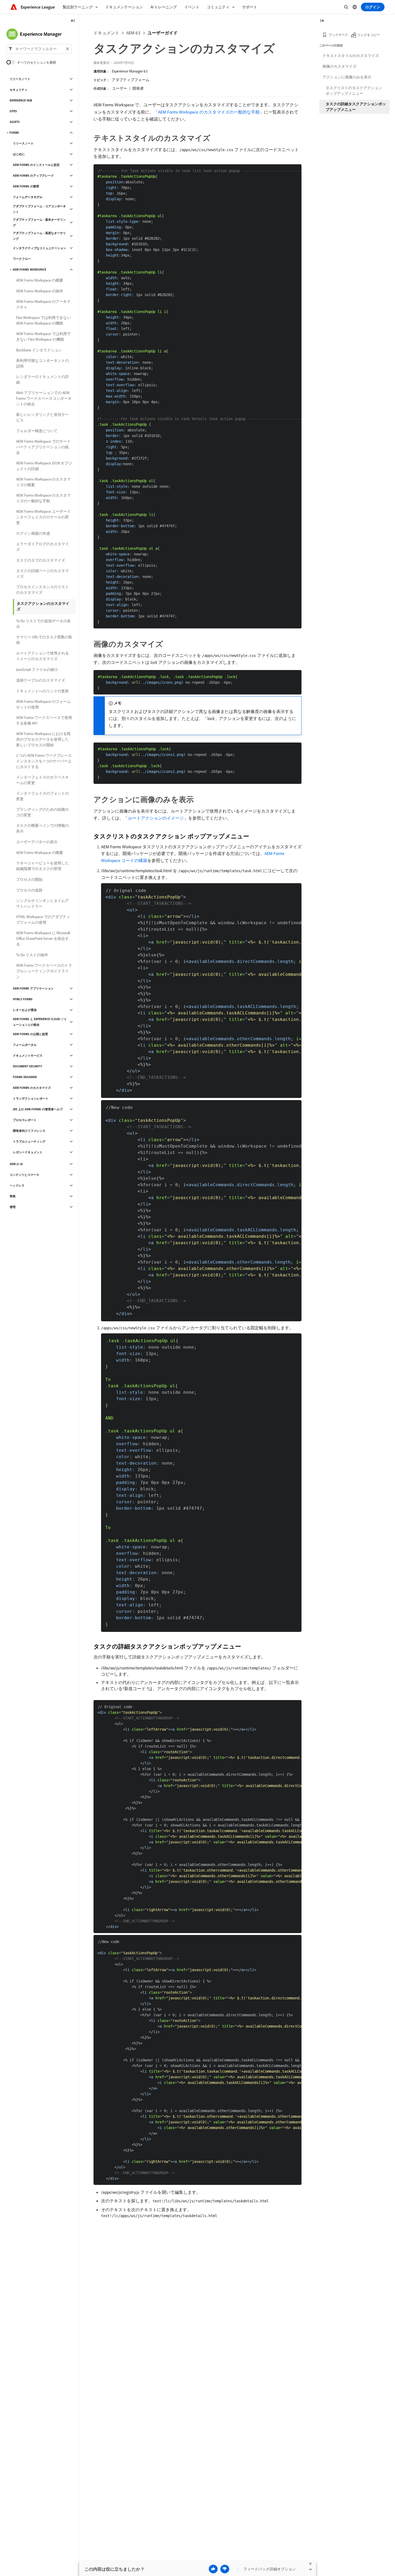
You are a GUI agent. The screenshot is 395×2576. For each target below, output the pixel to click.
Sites (13, 111)
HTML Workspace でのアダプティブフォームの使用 (43, 920)
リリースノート (20, 79)
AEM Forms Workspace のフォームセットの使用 (43, 704)
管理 (13, 1207)
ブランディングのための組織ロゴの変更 (42, 812)
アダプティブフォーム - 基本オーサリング (39, 222)
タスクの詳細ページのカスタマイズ (42, 574)
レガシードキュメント (28, 1152)
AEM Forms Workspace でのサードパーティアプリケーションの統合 (43, 447)
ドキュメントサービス (28, 1056)
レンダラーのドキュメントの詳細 (42, 379)
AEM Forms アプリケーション (33, 988)
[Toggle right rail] (322, 21)
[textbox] (39, 49)
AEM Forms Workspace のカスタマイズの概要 (43, 482)
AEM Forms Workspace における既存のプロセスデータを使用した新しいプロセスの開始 (43, 739)
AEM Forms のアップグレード (33, 176)
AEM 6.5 (133, 33)
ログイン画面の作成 (33, 533)
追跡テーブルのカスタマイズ (41, 680)
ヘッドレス (17, 1185)
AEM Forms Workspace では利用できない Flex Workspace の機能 (43, 336)
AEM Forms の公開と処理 (30, 1034)
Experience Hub (21, 100)
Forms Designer (25, 1077)
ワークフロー (22, 259)
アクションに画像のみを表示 (347, 77)
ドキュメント (106, 33)
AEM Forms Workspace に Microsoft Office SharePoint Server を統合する (43, 938)
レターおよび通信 (25, 1010)
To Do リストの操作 (32, 955)
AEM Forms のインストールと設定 (36, 165)
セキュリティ (19, 90)
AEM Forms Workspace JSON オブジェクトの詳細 (44, 466)
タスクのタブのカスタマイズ (41, 560)
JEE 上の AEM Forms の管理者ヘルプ (38, 1109)
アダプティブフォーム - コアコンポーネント (39, 209)
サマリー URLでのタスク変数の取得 (44, 640)
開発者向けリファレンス (29, 1131)
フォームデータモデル (28, 197)
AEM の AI (16, 1164)
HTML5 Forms (23, 999)
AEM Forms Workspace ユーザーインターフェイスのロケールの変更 (43, 517)
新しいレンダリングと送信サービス (42, 417)
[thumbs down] (225, 2569)
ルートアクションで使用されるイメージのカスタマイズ (42, 656)
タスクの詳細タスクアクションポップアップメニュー (356, 107)
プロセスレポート (25, 1120)
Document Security (27, 1066)
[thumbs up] (213, 2569)
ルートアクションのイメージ (156, 818)
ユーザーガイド (163, 33)
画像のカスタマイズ (339, 66)
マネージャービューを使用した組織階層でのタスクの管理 (42, 866)
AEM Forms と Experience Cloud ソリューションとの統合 (40, 1022)
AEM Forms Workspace (29, 270)
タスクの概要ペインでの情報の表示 (42, 828)
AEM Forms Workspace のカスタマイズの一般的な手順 (209, 112)
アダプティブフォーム (131, 80)
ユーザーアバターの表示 (37, 842)
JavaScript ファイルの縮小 (37, 670)
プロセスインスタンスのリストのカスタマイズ (42, 590)
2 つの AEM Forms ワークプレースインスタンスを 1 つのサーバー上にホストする (44, 761)
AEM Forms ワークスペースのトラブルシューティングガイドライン (44, 971)
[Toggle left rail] (73, 21)
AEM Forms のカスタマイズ (32, 1088)
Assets (15, 122)
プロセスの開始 (29, 879)
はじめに (19, 154)
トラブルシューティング (29, 1141)
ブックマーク (338, 35)
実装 (13, 1196)
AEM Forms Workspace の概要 (40, 280)
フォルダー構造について (37, 431)
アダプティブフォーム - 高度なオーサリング (39, 236)
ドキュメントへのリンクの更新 (42, 691)
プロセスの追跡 (29, 890)
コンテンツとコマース (24, 1175)
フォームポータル (25, 1045)
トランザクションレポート (31, 1098)
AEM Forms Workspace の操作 (40, 291)
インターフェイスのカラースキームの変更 (42, 780)
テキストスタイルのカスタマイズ (351, 56)
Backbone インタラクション (39, 350)
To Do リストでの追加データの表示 (43, 624)
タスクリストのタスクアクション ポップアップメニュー (354, 91)
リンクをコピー (369, 35)
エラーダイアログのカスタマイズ (42, 547)
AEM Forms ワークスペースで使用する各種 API (44, 720)
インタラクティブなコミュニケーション (39, 248)
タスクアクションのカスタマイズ (43, 606)
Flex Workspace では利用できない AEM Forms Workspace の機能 (43, 320)
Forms (14, 133)
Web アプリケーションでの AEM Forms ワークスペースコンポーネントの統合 (44, 398)
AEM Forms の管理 (26, 186)
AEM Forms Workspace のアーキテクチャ (43, 304)
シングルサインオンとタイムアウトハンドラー (42, 903)
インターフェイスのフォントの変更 (42, 796)
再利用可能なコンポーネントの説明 (42, 363)
